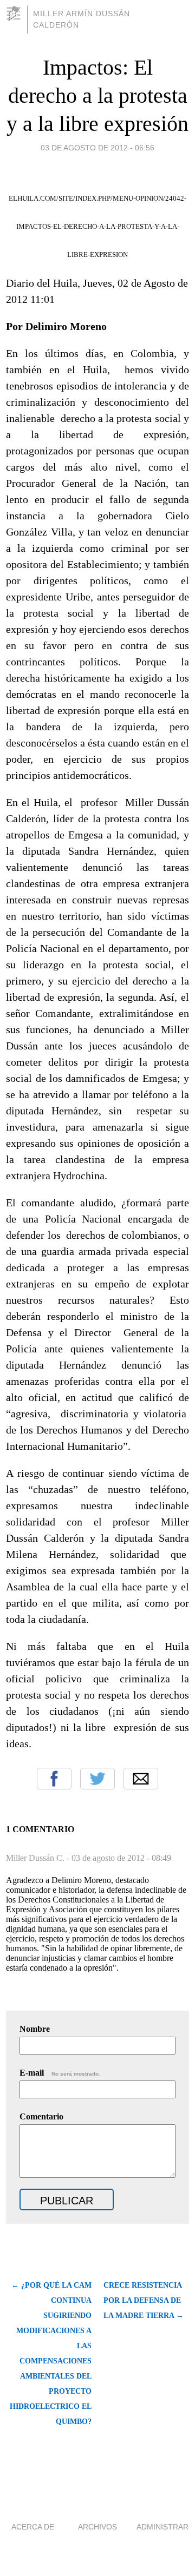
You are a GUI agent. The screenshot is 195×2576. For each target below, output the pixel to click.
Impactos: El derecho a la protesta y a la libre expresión (97, 95)
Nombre (35, 2029)
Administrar (162, 2527)
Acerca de (33, 2527)
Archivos (97, 2527)
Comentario (41, 2116)
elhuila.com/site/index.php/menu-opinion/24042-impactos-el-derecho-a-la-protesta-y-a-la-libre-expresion (97, 226)
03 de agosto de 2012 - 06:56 (97, 148)
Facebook (54, 1779)
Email (141, 1779)
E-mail (60, 2073)
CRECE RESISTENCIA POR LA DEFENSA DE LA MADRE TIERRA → (144, 2300)
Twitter (97, 1779)
